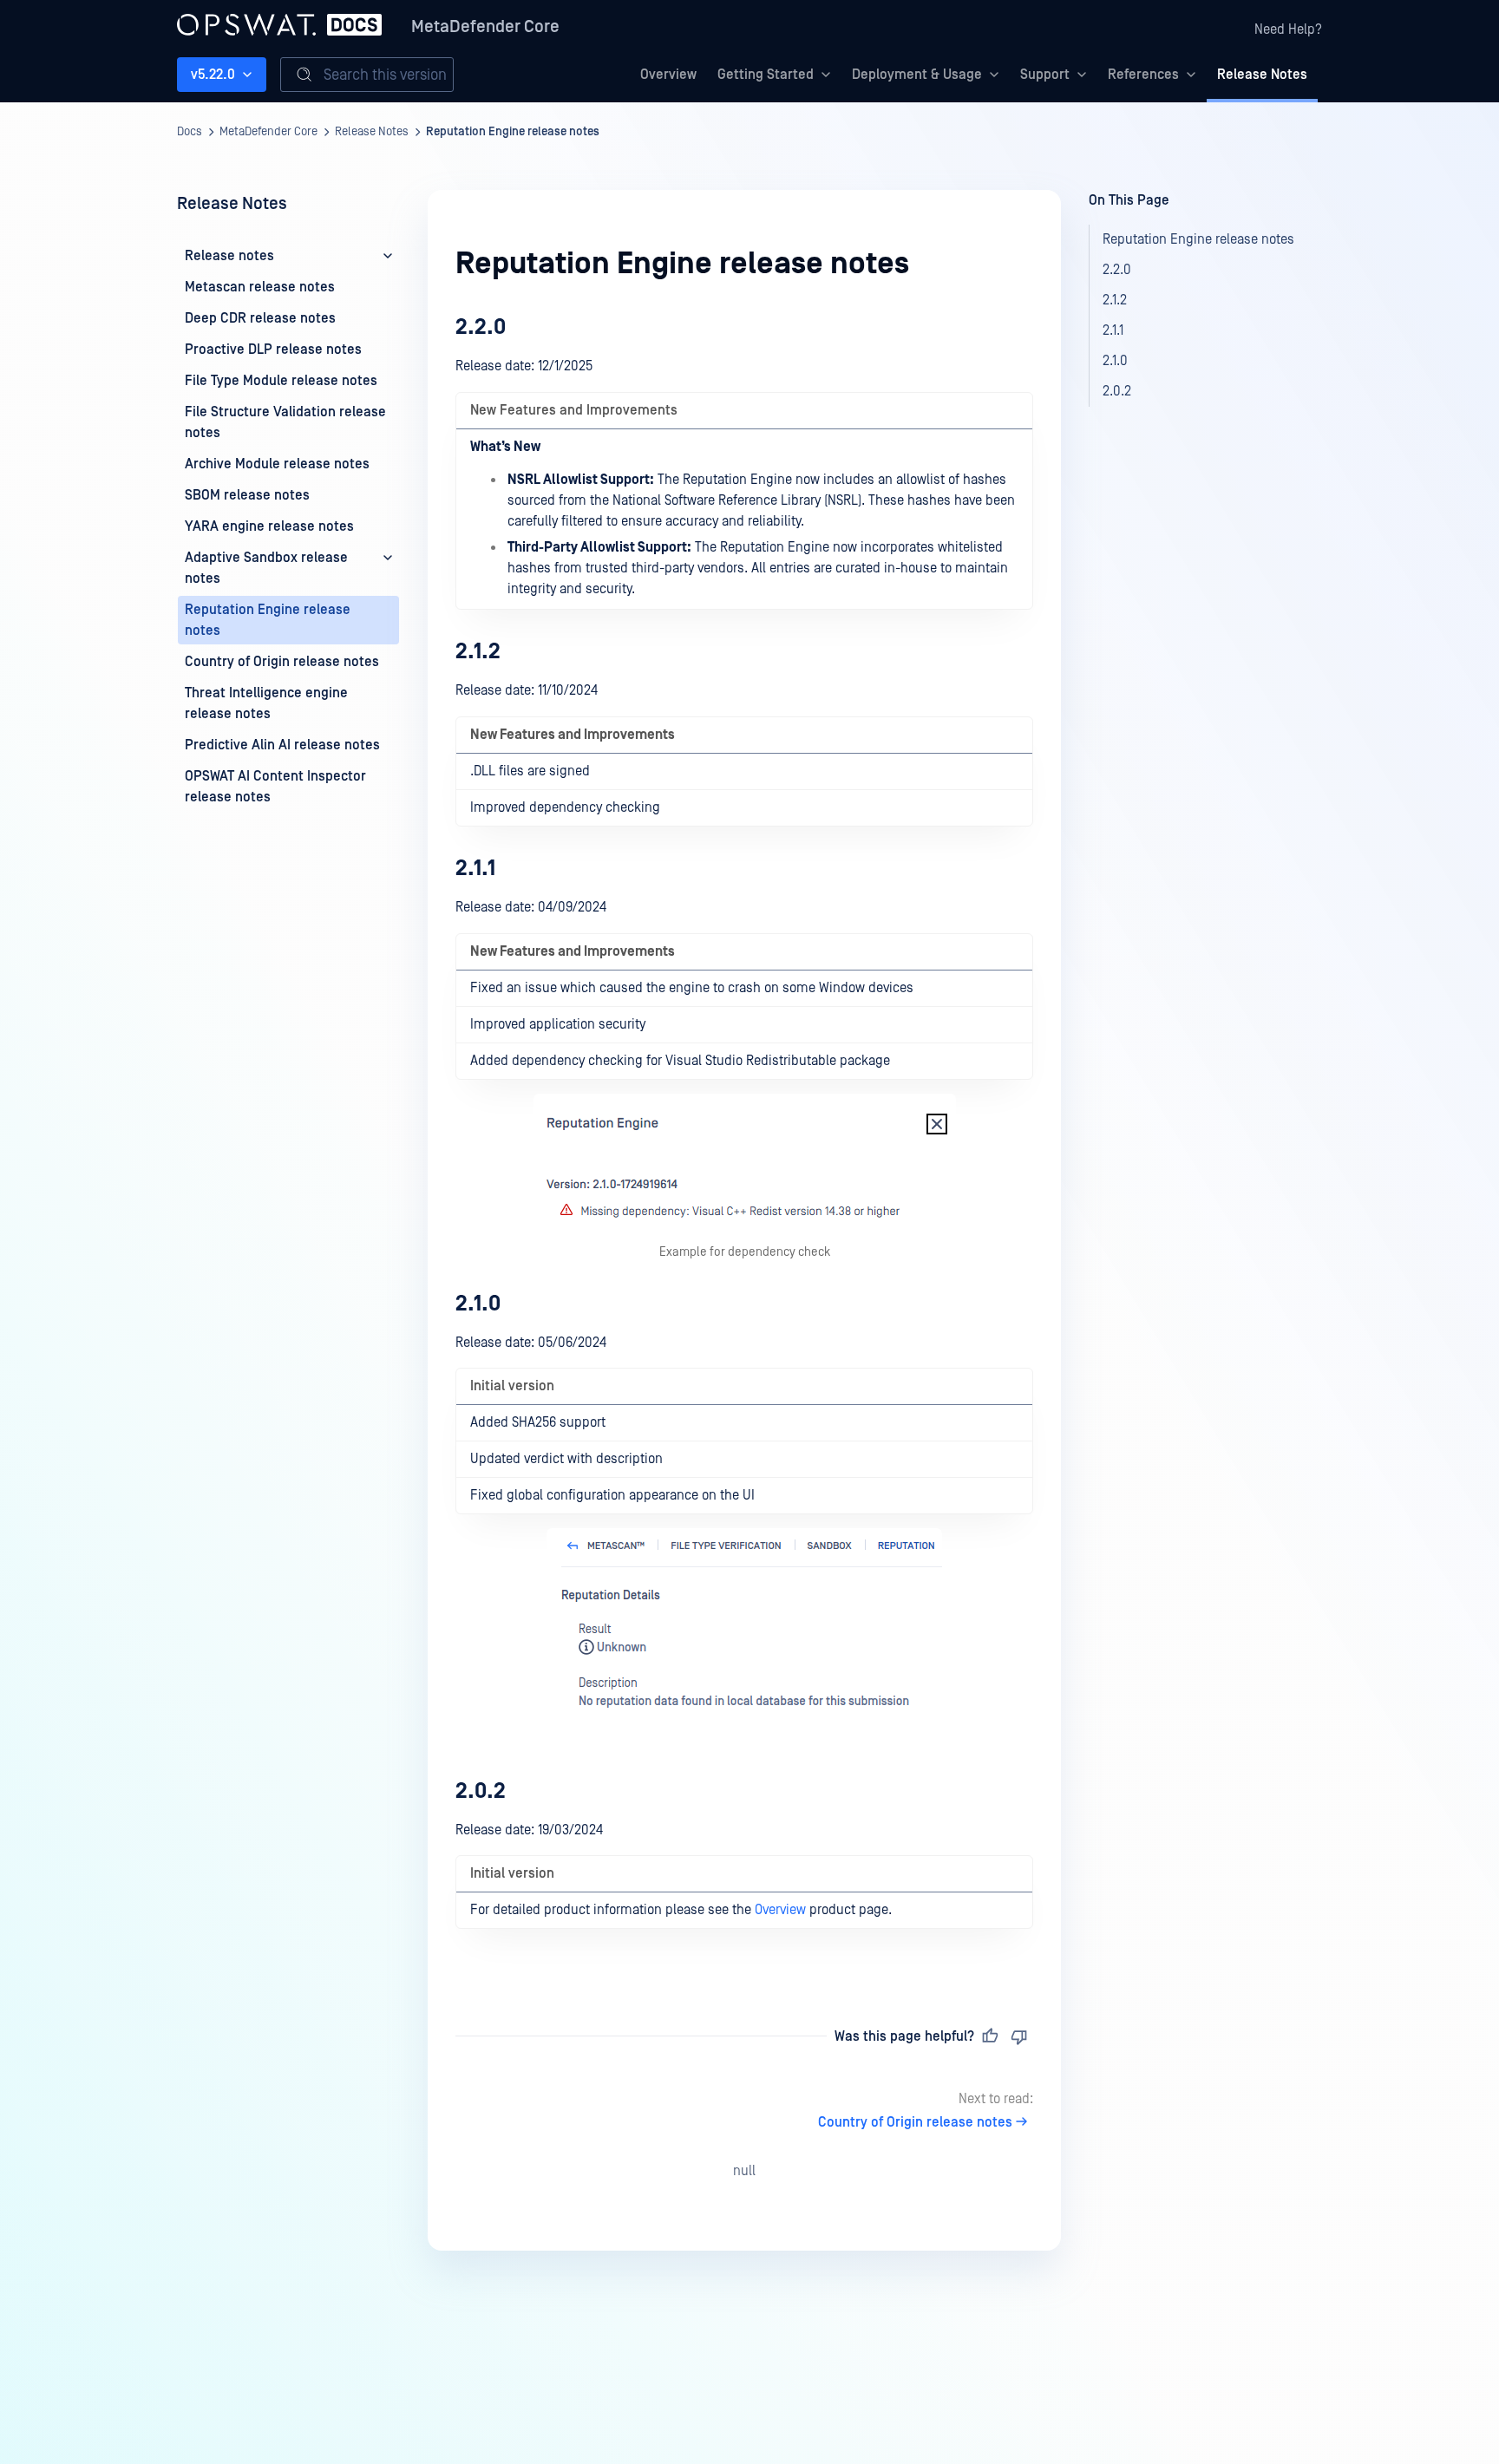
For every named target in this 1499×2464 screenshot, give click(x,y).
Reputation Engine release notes (513, 132)
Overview (668, 75)
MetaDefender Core (485, 27)
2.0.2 (481, 1791)
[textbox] (744, 1139)
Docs (190, 132)
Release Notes (1262, 75)
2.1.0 (478, 1304)
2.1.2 (478, 652)
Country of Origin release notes (915, 2122)
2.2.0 (481, 327)
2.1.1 (475, 869)
